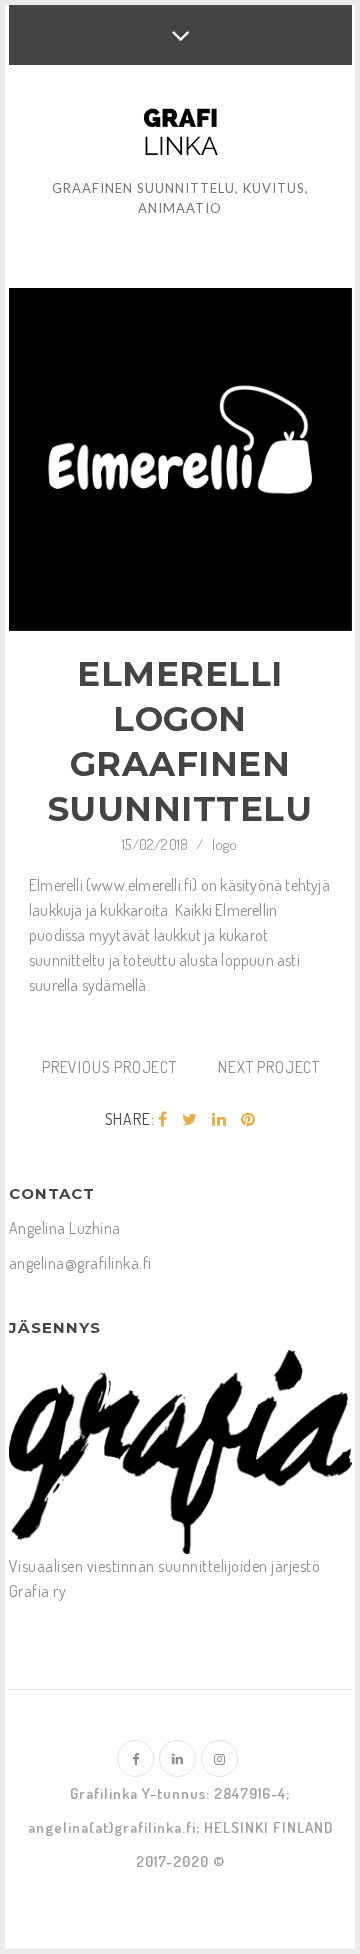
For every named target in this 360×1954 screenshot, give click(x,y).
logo (225, 844)
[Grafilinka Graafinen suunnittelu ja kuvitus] (180, 135)
